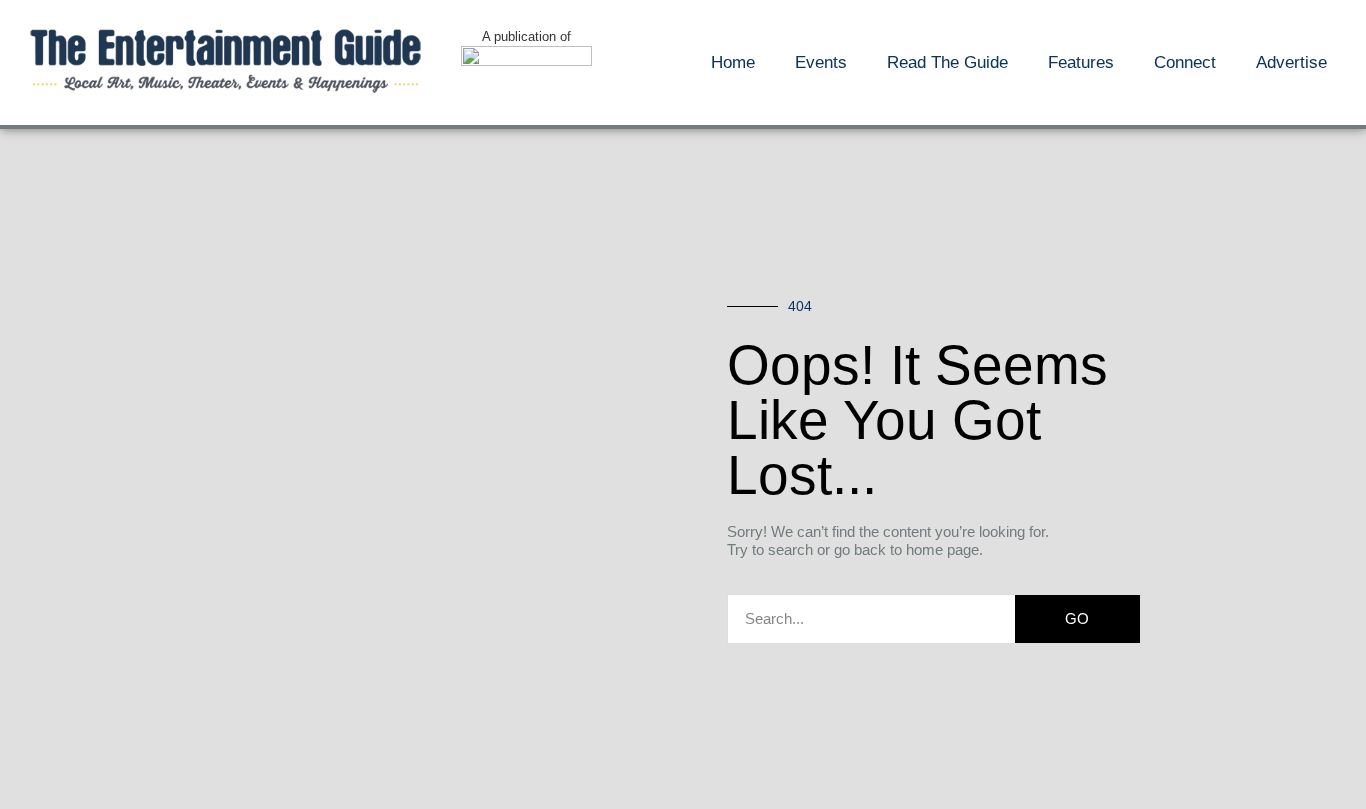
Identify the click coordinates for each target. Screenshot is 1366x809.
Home (733, 62)
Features (1081, 62)
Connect (1185, 62)
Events (821, 62)
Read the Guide (947, 62)
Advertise (1291, 62)
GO (1077, 618)
